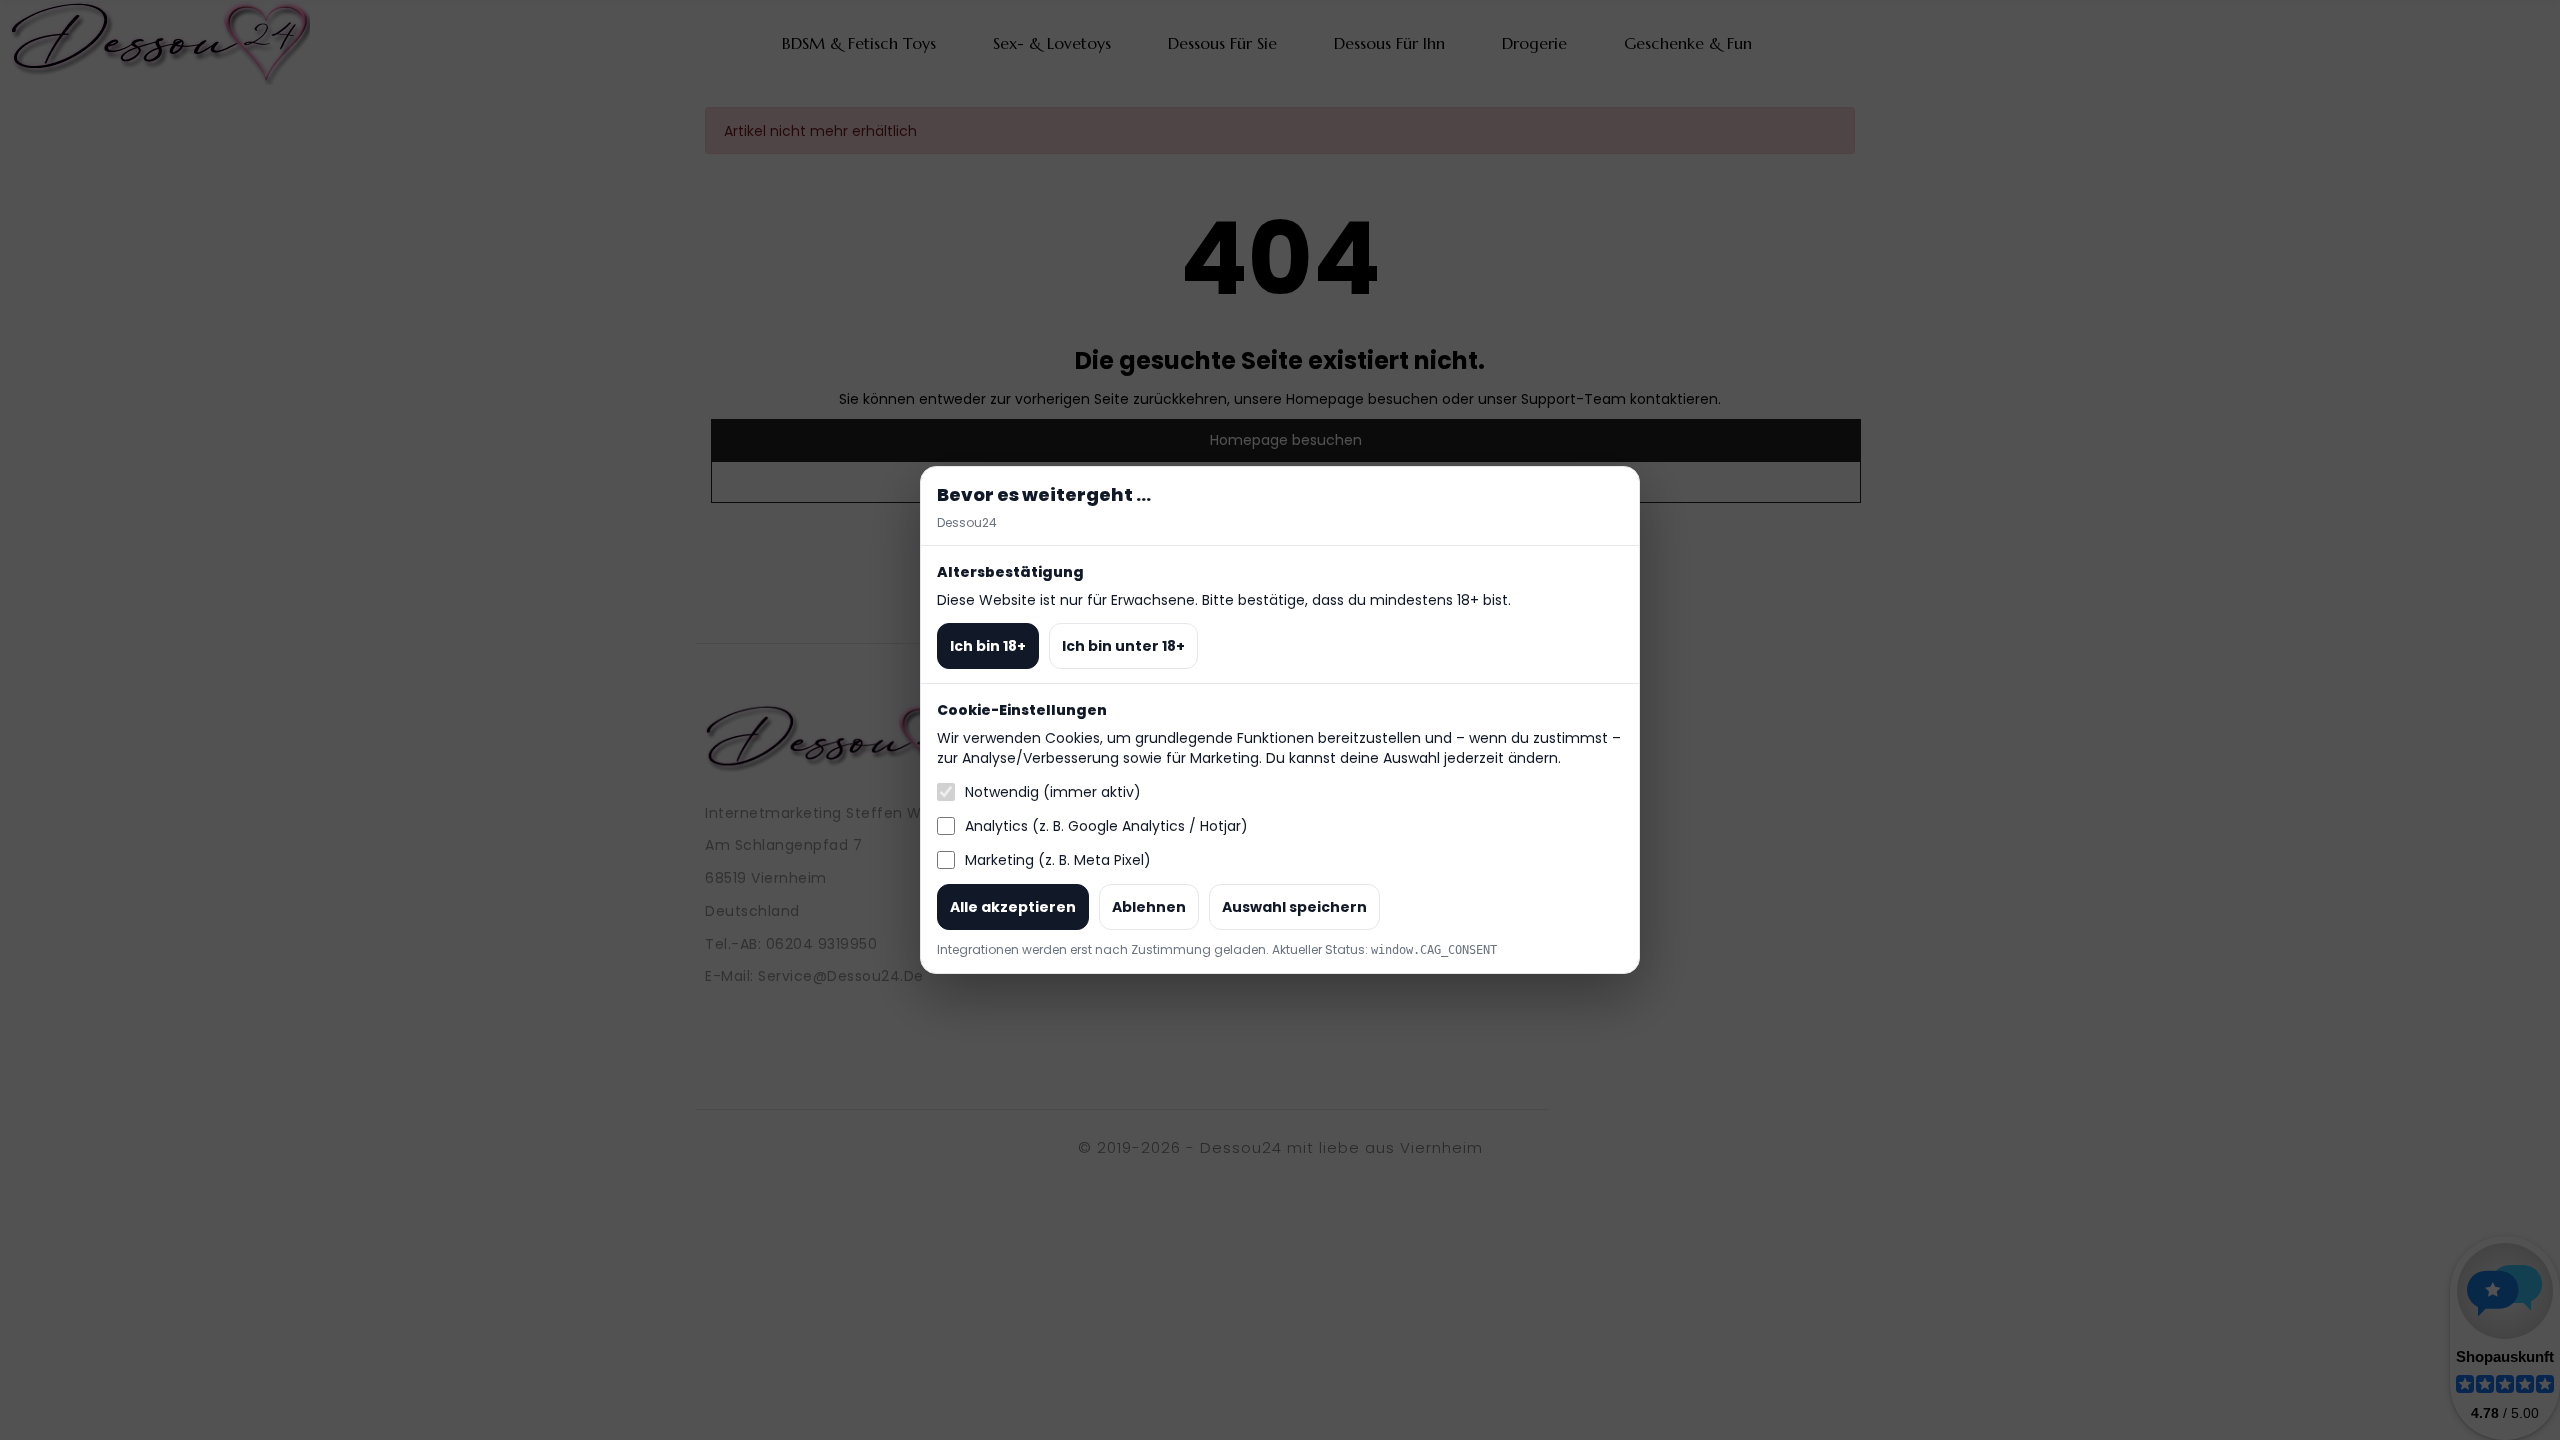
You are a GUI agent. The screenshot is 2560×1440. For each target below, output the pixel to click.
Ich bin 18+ (988, 646)
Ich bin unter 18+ (1123, 646)
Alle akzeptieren (1013, 907)
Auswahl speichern (1294, 907)
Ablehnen (1149, 907)
